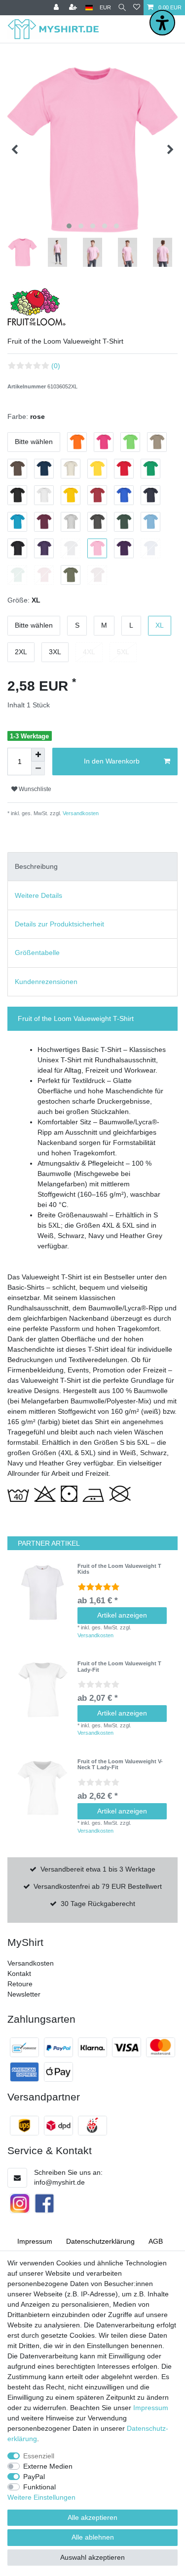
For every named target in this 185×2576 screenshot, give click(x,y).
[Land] (89, 8)
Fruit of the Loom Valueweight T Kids (119, 1569)
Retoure (20, 1984)
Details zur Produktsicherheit (59, 924)
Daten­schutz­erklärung (100, 2241)
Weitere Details (38, 895)
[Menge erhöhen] (38, 755)
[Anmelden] (57, 8)
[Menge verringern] (38, 768)
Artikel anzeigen (122, 1615)
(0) (56, 366)
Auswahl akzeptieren (92, 2557)
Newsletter (24, 1994)
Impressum (35, 2241)
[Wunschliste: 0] (137, 8)
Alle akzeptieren (92, 2517)
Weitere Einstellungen (41, 2497)
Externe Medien (48, 2466)
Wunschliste (34, 789)
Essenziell (39, 2456)
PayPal (34, 2477)
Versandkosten (80, 813)
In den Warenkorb (112, 761)
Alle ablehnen (93, 2537)
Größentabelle (37, 953)
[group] (42, 1592)
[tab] (92, 867)
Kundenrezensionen (46, 982)
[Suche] (122, 8)
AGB (156, 2241)
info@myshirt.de (59, 2182)
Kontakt (19, 1973)
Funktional (39, 2487)
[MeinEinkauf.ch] (92, 2126)
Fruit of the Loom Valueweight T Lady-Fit (119, 1666)
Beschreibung (36, 866)
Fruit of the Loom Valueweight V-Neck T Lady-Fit (120, 1764)
